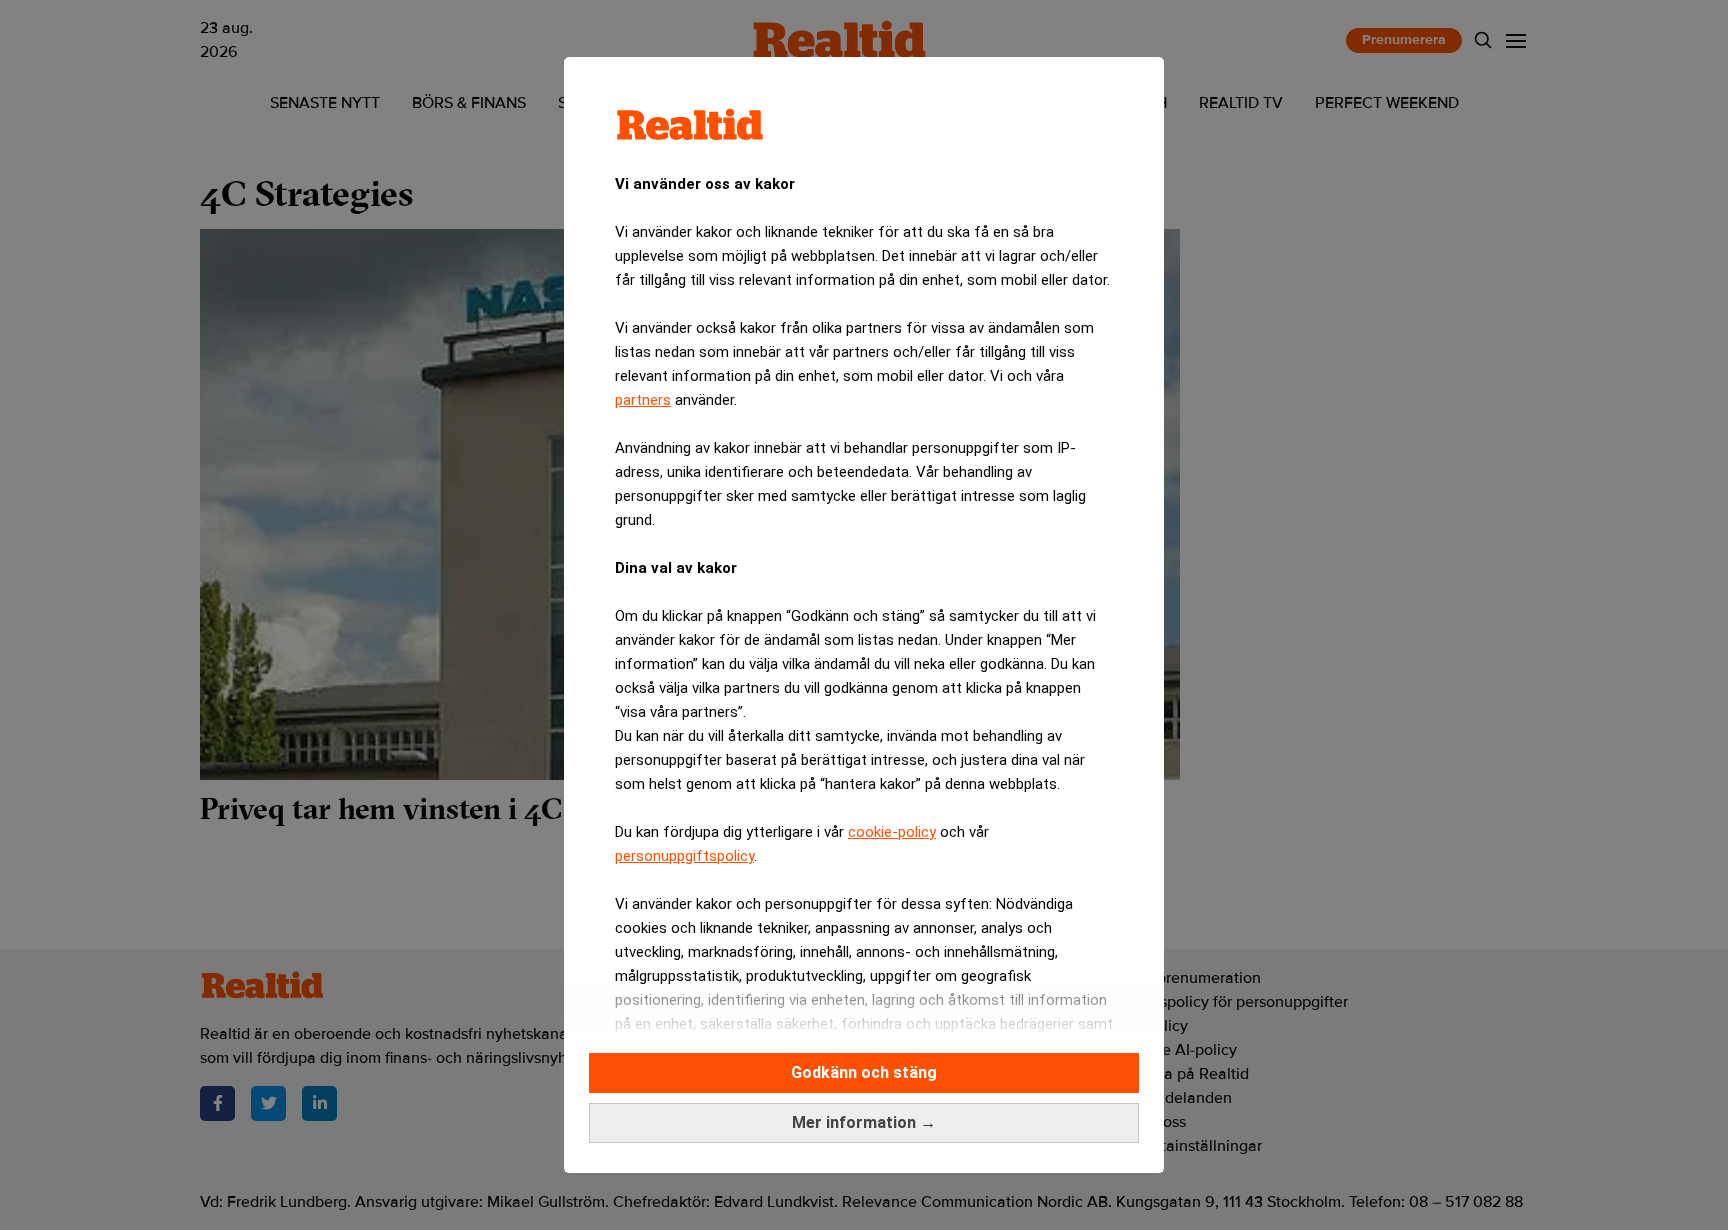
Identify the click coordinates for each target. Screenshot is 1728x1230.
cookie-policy (892, 832)
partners (643, 400)
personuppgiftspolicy (684, 856)
